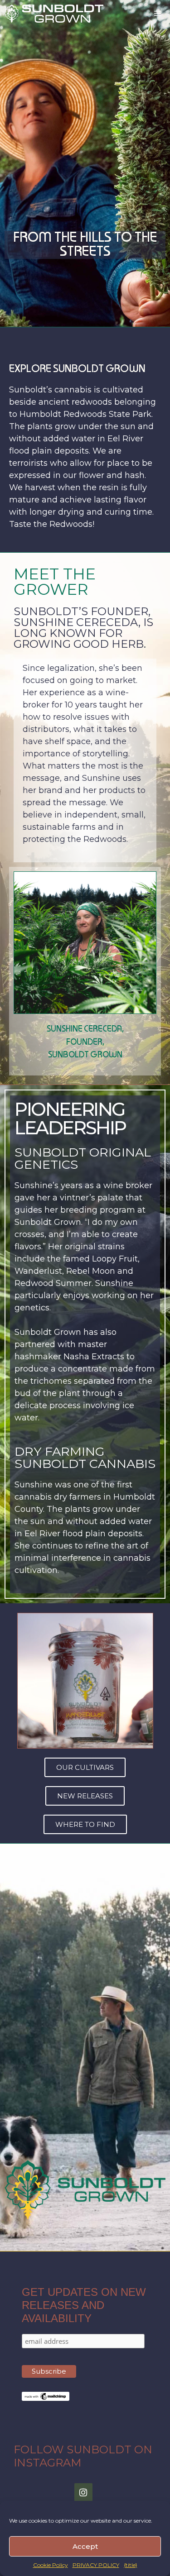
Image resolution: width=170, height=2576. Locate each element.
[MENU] (158, 14)
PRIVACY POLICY (96, 2565)
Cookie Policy (51, 2565)
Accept (85, 2546)
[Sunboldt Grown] (54, 14)
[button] (85, 1767)
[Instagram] (83, 2493)
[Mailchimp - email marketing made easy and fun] (46, 2399)
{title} (131, 2565)
